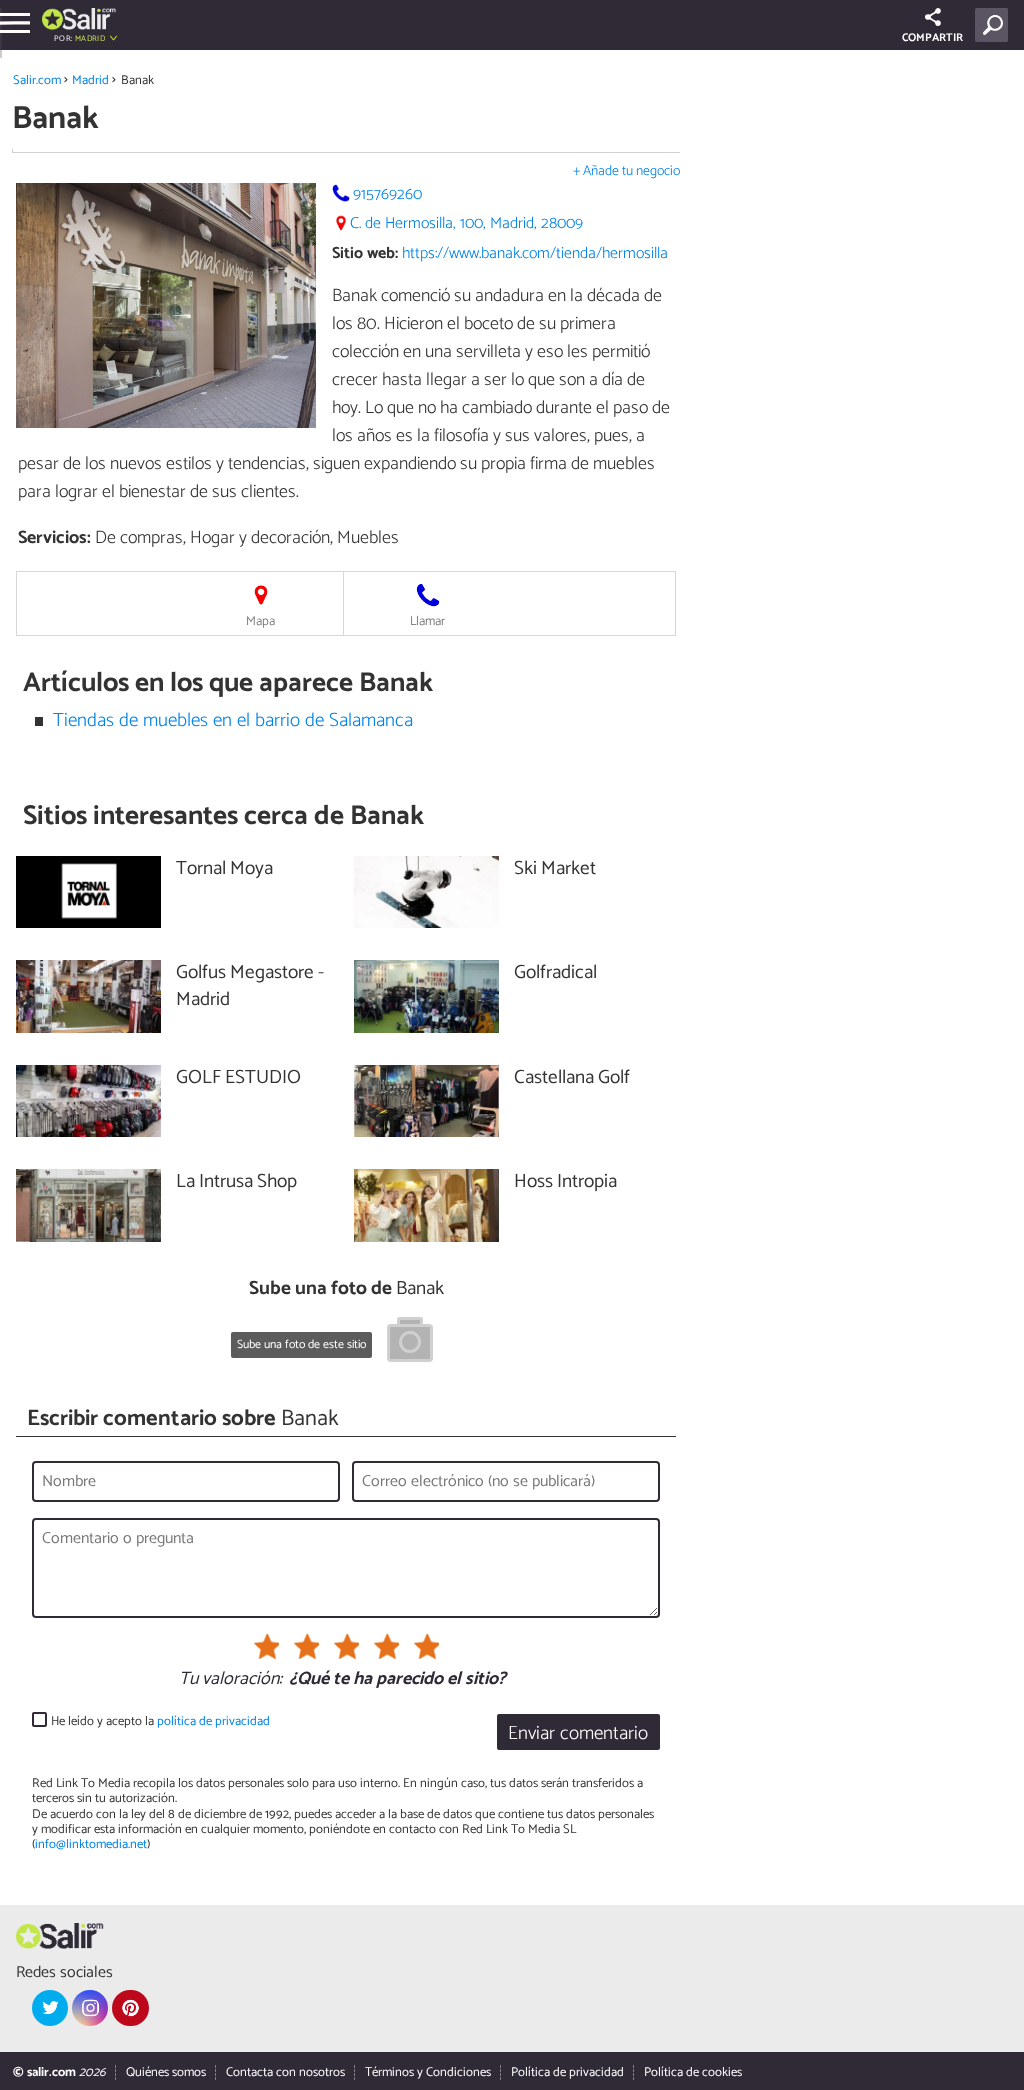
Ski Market (555, 869)
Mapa (260, 621)
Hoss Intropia (565, 1182)
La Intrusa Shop (236, 1182)
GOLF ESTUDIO (238, 1078)
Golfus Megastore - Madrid (250, 987)
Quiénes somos (166, 2072)
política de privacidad (213, 1721)
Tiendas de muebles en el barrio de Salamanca (233, 720)
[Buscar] (995, 25)
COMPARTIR (932, 38)
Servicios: (54, 538)
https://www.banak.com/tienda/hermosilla (535, 253)
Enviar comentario (578, 1733)
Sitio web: (365, 253)
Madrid (90, 80)
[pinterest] (130, 2008)
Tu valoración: (230, 1680)
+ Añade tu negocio (626, 171)
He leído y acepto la (160, 1721)
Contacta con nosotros (285, 2072)
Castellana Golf (572, 1078)
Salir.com (37, 80)
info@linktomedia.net (91, 1844)
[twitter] (50, 2008)
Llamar (427, 621)
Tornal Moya (224, 869)
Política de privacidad (567, 2072)
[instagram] (90, 2008)
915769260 (387, 194)
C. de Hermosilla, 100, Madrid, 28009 (466, 223)
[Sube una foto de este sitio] (410, 1343)
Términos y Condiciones (428, 2072)
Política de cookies (693, 2072)
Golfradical (555, 973)
